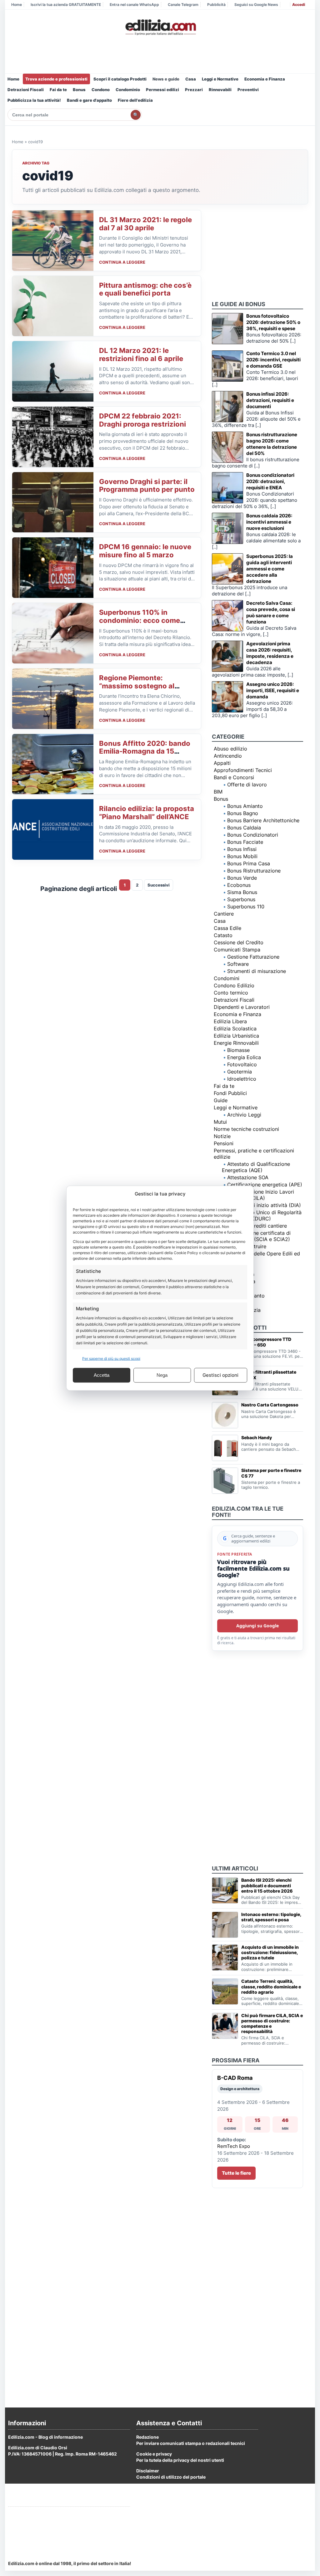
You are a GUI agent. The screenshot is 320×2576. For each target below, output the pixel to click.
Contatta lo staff (25, 2537)
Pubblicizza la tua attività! (34, 100)
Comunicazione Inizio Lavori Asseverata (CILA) (258, 1195)
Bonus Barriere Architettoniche (263, 820)
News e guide (166, 79)
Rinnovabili (220, 90)
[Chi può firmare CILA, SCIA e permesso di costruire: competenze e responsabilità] (225, 2026)
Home (17, 5)
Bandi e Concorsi (234, 777)
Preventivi (248, 90)
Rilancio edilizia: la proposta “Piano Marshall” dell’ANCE (147, 813)
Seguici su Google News (256, 5)
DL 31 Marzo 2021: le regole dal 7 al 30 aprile (145, 224)
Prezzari (194, 90)
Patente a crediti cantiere (257, 1226)
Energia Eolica (244, 1057)
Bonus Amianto (245, 806)
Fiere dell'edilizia (135, 100)
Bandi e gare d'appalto (89, 100)
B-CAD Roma (235, 2078)
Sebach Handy (257, 1437)
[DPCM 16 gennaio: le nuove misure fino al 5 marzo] (53, 568)
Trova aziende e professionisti (56, 79)
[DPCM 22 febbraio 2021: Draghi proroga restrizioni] (53, 437)
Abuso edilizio (230, 749)
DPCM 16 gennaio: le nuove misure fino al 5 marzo (145, 551)
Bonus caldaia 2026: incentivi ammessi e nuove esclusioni (269, 522)
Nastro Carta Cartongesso (270, 1405)
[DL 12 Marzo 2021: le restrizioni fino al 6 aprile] (53, 371)
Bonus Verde (242, 878)
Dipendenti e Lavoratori (242, 1007)
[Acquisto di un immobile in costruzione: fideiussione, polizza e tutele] (225, 1958)
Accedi (299, 5)
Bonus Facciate (245, 842)
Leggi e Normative (220, 79)
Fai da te (58, 90)
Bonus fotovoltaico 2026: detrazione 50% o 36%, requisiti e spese (273, 322)
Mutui (220, 1122)
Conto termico (231, 993)
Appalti (222, 763)
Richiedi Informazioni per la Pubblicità (49, 2514)
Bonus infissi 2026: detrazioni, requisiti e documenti (270, 400)
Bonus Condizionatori (253, 835)
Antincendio (228, 756)
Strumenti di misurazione (257, 971)
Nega (162, 1375)
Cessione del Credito (239, 942)
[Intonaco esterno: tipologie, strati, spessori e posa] (225, 1925)
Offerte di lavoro (247, 785)
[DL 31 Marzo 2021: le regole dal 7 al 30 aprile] (53, 241)
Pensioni (224, 1143)
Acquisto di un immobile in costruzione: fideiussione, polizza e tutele (270, 1952)
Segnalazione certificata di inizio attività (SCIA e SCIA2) (256, 1236)
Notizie (222, 1136)
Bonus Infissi (242, 849)
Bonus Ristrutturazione (254, 871)
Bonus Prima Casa (249, 863)
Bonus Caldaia (244, 828)
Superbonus (241, 899)
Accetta (102, 1375)
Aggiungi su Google (257, 1626)
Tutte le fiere (236, 2173)
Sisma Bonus (242, 892)
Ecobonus (239, 885)
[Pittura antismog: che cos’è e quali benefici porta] (53, 306)
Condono (101, 90)
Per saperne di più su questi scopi (111, 1358)
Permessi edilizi (162, 90)
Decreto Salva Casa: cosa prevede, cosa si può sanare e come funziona (271, 612)
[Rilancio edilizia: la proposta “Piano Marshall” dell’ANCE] (53, 829)
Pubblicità (216, 5)
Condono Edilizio (234, 985)
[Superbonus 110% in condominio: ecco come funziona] (53, 633)
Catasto (223, 935)
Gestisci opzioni (220, 1375)
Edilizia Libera (230, 1021)
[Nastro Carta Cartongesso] (225, 1415)
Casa (191, 79)
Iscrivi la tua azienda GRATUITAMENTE (66, 5)
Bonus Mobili (242, 856)
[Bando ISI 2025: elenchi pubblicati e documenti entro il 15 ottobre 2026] (225, 1890)
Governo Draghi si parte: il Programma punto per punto (147, 486)
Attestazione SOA (248, 1177)
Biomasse (238, 1050)
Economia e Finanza (265, 79)
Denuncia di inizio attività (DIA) (264, 1205)
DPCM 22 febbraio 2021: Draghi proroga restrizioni (142, 420)
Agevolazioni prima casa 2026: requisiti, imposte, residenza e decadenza (270, 653)
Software (238, 964)
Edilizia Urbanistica (236, 1036)
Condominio (128, 90)
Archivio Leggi (244, 1115)
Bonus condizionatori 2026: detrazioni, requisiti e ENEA (270, 481)
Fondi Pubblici (230, 1093)
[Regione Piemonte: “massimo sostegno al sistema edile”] (53, 699)
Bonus (79, 90)
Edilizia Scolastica (235, 1029)
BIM (218, 792)
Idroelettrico (242, 1079)
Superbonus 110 (246, 907)
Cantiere (224, 914)
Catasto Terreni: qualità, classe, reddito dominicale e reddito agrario (271, 1986)
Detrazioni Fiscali (26, 90)
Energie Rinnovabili (236, 1043)
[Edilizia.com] (160, 27)
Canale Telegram (183, 5)
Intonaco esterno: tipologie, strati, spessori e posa (271, 1917)
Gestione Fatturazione (253, 957)
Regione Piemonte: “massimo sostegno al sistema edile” (137, 686)
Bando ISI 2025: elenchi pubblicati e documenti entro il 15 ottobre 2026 (267, 1885)
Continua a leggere (122, 262)
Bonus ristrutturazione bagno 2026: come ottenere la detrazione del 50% (272, 444)
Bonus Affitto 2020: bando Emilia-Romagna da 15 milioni (145, 751)
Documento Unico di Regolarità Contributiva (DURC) (262, 1215)
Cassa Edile (227, 928)
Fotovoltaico (242, 1064)
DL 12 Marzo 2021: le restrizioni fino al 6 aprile (141, 354)
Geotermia (240, 1072)
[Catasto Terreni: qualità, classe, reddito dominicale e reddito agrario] (225, 1992)
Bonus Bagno (243, 813)
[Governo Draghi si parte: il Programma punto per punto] (53, 502)
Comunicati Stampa (237, 950)
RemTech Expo (234, 2146)
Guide (221, 1100)
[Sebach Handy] (225, 1448)
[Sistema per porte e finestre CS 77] (225, 1481)
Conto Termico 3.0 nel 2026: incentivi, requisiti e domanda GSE (273, 360)
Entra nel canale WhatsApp (134, 5)
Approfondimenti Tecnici (243, 770)
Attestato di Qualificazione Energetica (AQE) (256, 1167)
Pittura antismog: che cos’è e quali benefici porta (145, 289)
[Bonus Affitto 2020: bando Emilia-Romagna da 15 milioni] (53, 764)
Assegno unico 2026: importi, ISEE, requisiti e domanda (273, 690)
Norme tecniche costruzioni (246, 1129)
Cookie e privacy (154, 2454)
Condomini (227, 978)
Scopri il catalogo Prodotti (120, 79)
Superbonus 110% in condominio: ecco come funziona (140, 620)
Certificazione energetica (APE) (265, 1185)
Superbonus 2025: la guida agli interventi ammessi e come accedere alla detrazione (270, 569)
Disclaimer (148, 2471)
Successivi (159, 885)
